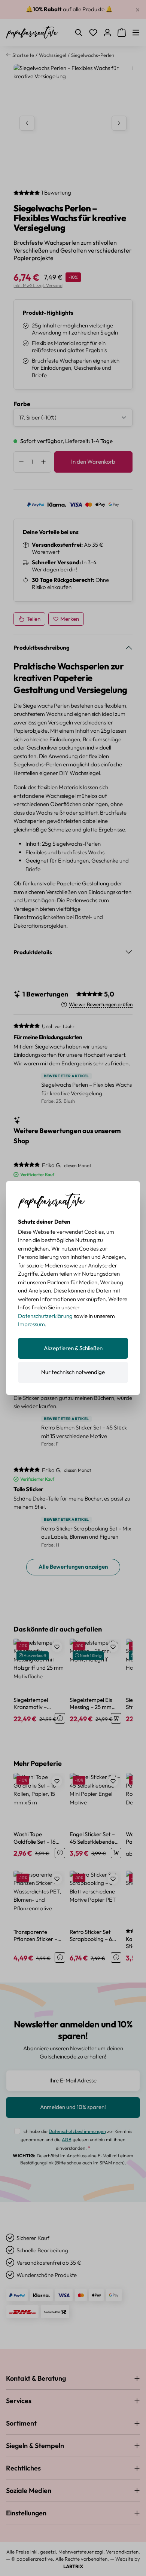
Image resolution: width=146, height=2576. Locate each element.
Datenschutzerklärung (45, 1316)
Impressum (31, 1324)
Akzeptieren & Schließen (73, 1348)
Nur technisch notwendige (73, 1372)
